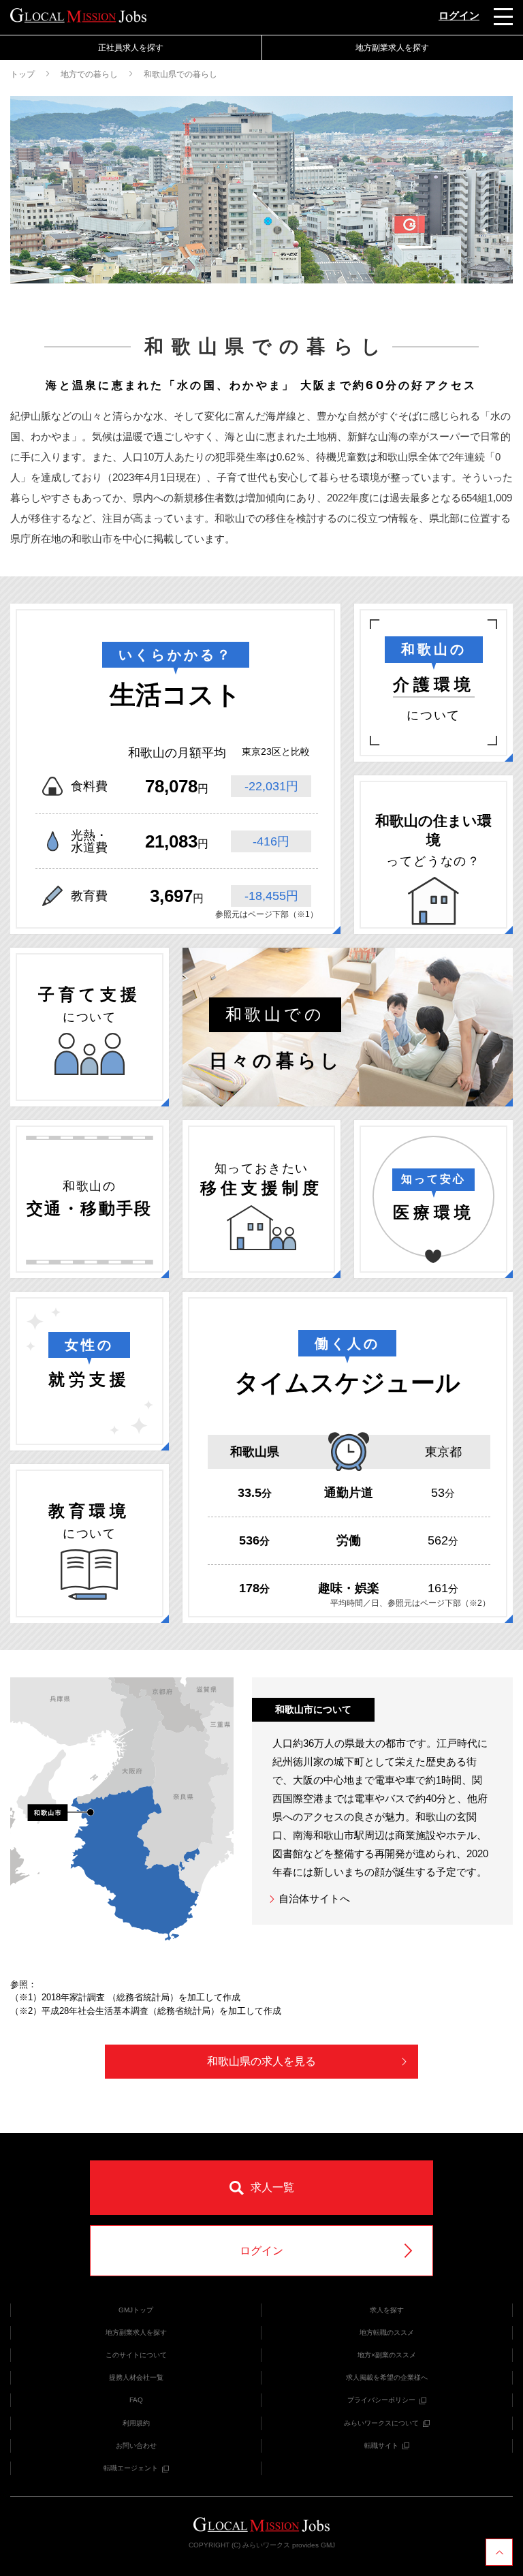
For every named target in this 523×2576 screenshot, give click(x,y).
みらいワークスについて (381, 2423)
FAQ (136, 2400)
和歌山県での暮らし (180, 74)
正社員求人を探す (131, 48)
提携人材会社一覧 (136, 2377)
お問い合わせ (136, 2446)
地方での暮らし (89, 74)
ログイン (459, 15)
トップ (22, 74)
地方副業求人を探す (136, 2332)
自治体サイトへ (313, 1898)
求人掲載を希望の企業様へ (387, 2377)
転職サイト (381, 2446)
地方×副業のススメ (387, 2355)
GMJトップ (136, 2310)
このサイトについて (136, 2355)
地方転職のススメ (387, 2332)
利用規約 (136, 2423)
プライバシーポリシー (381, 2400)
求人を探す (387, 2310)
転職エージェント (131, 2468)
